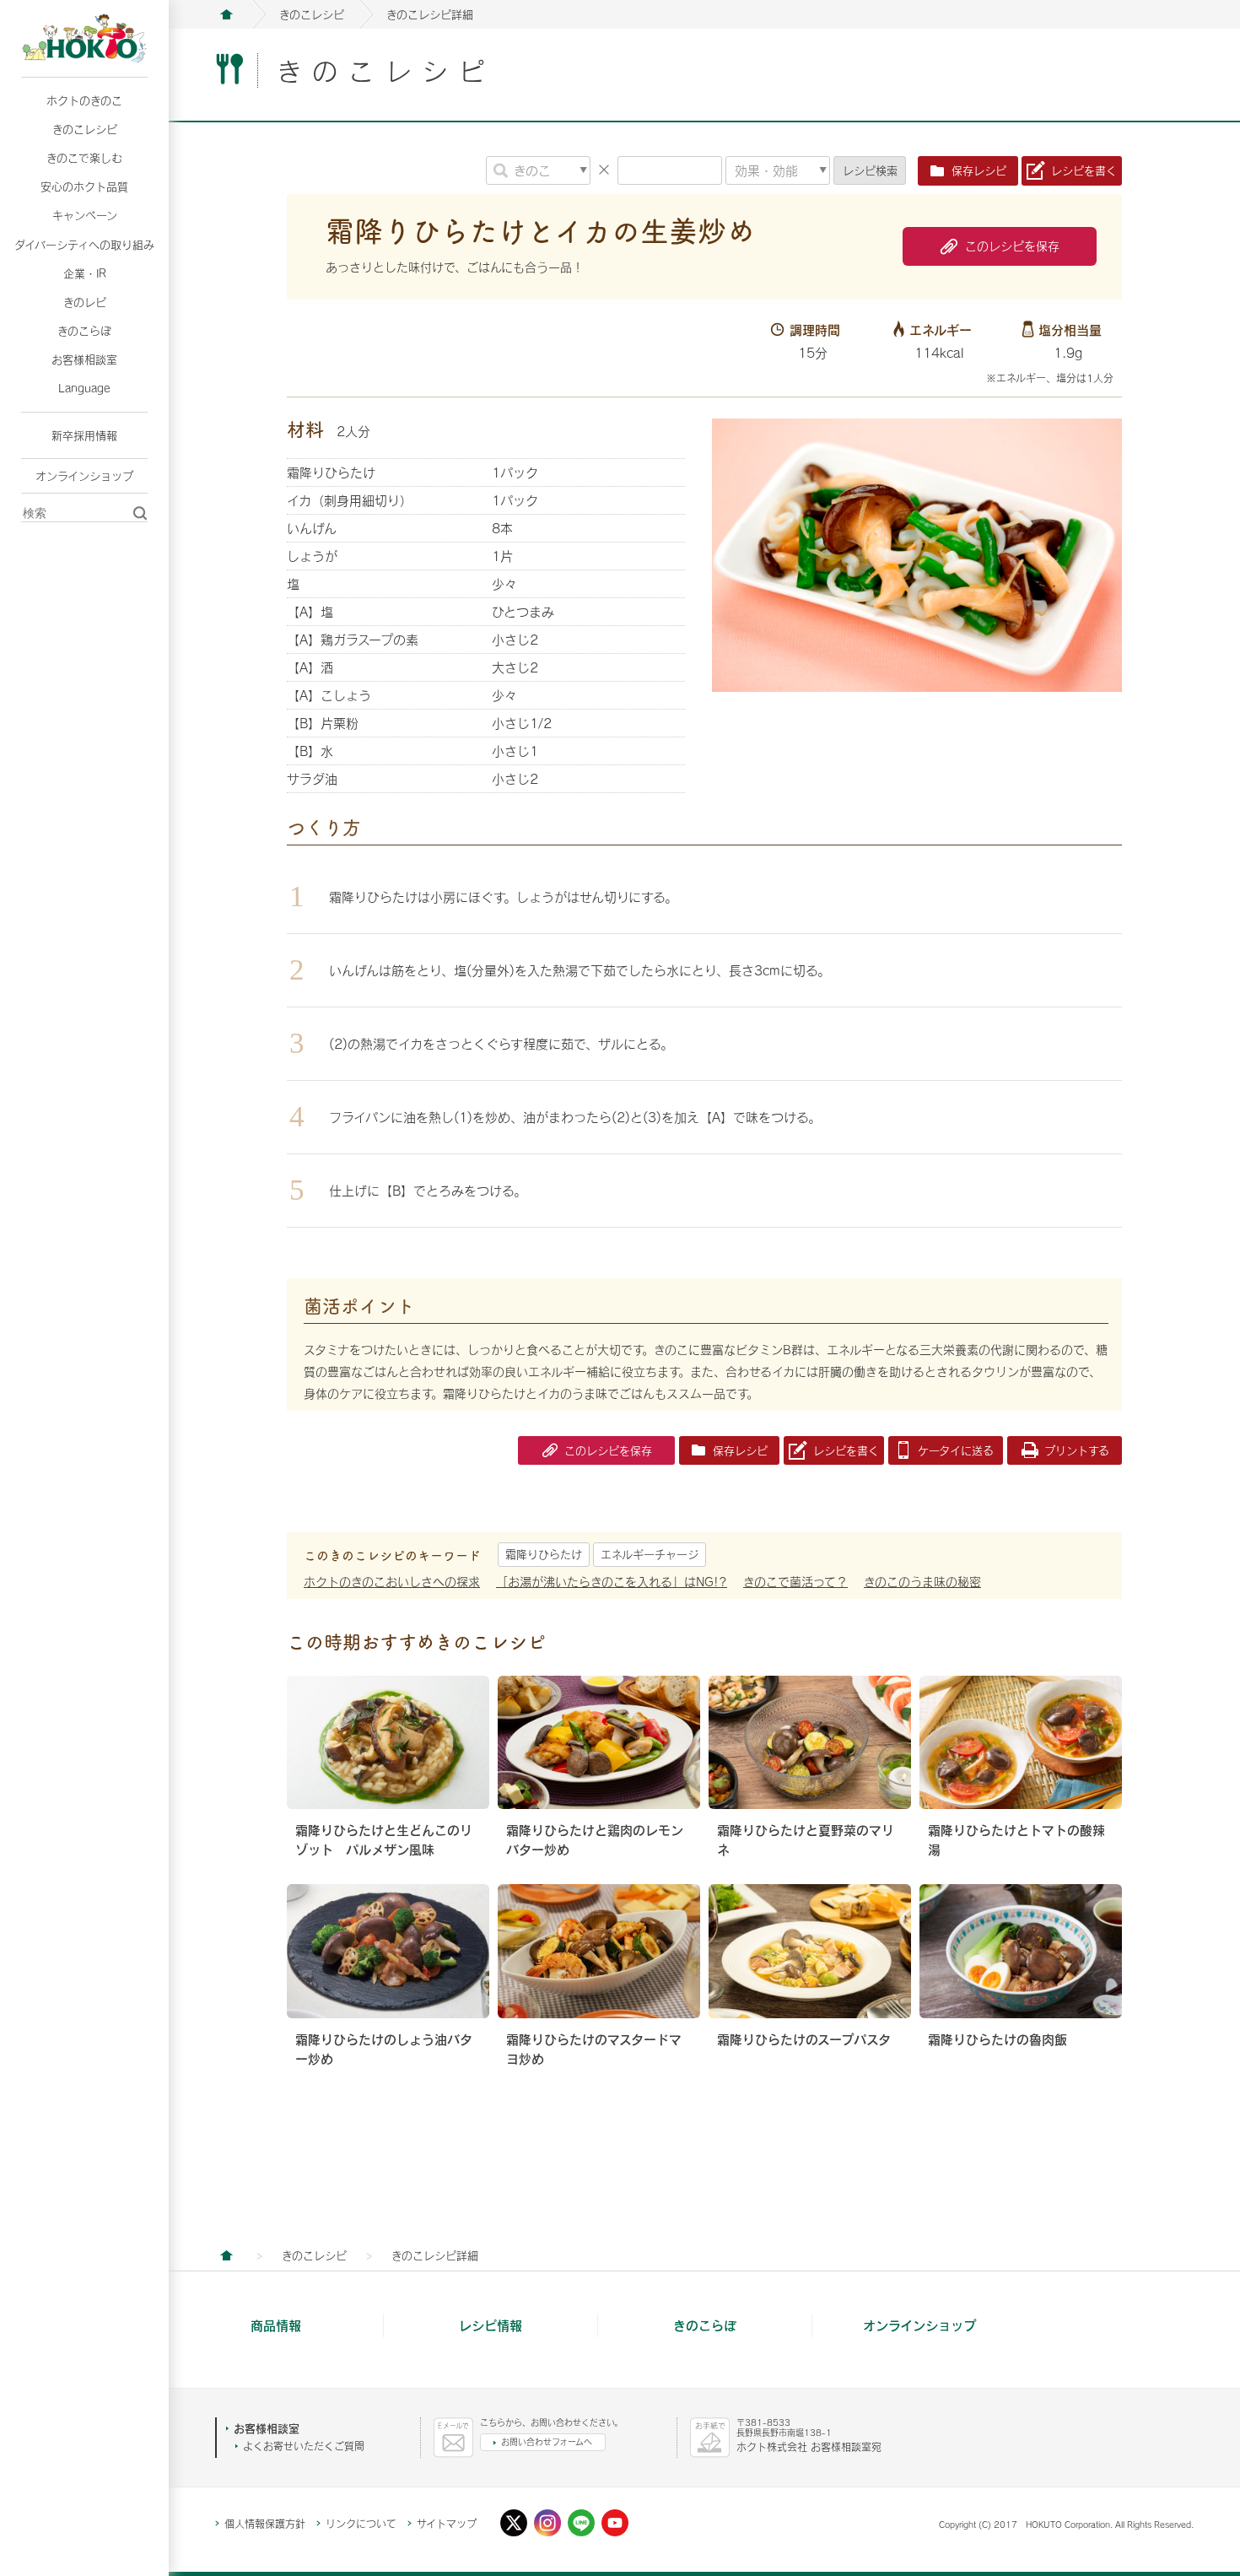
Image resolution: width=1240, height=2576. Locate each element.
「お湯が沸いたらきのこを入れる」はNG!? (612, 1582)
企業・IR (85, 273)
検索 (870, 170)
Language (84, 388)
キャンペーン (85, 215)
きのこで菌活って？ (795, 1582)
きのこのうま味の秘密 (922, 1582)
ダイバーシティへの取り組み (84, 245)
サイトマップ (447, 2524)
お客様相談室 (84, 359)
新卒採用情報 (84, 435)
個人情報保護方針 (265, 2524)
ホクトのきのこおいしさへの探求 (392, 1582)
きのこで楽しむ (84, 158)
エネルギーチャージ (650, 1554)
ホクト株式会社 (226, 14)
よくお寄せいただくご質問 (304, 2446)
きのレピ (85, 302)
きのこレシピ (85, 129)
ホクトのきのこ (84, 100)
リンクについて (361, 2524)
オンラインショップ (84, 476)
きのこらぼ (84, 331)
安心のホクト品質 (84, 186)
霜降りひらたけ (544, 1554)
